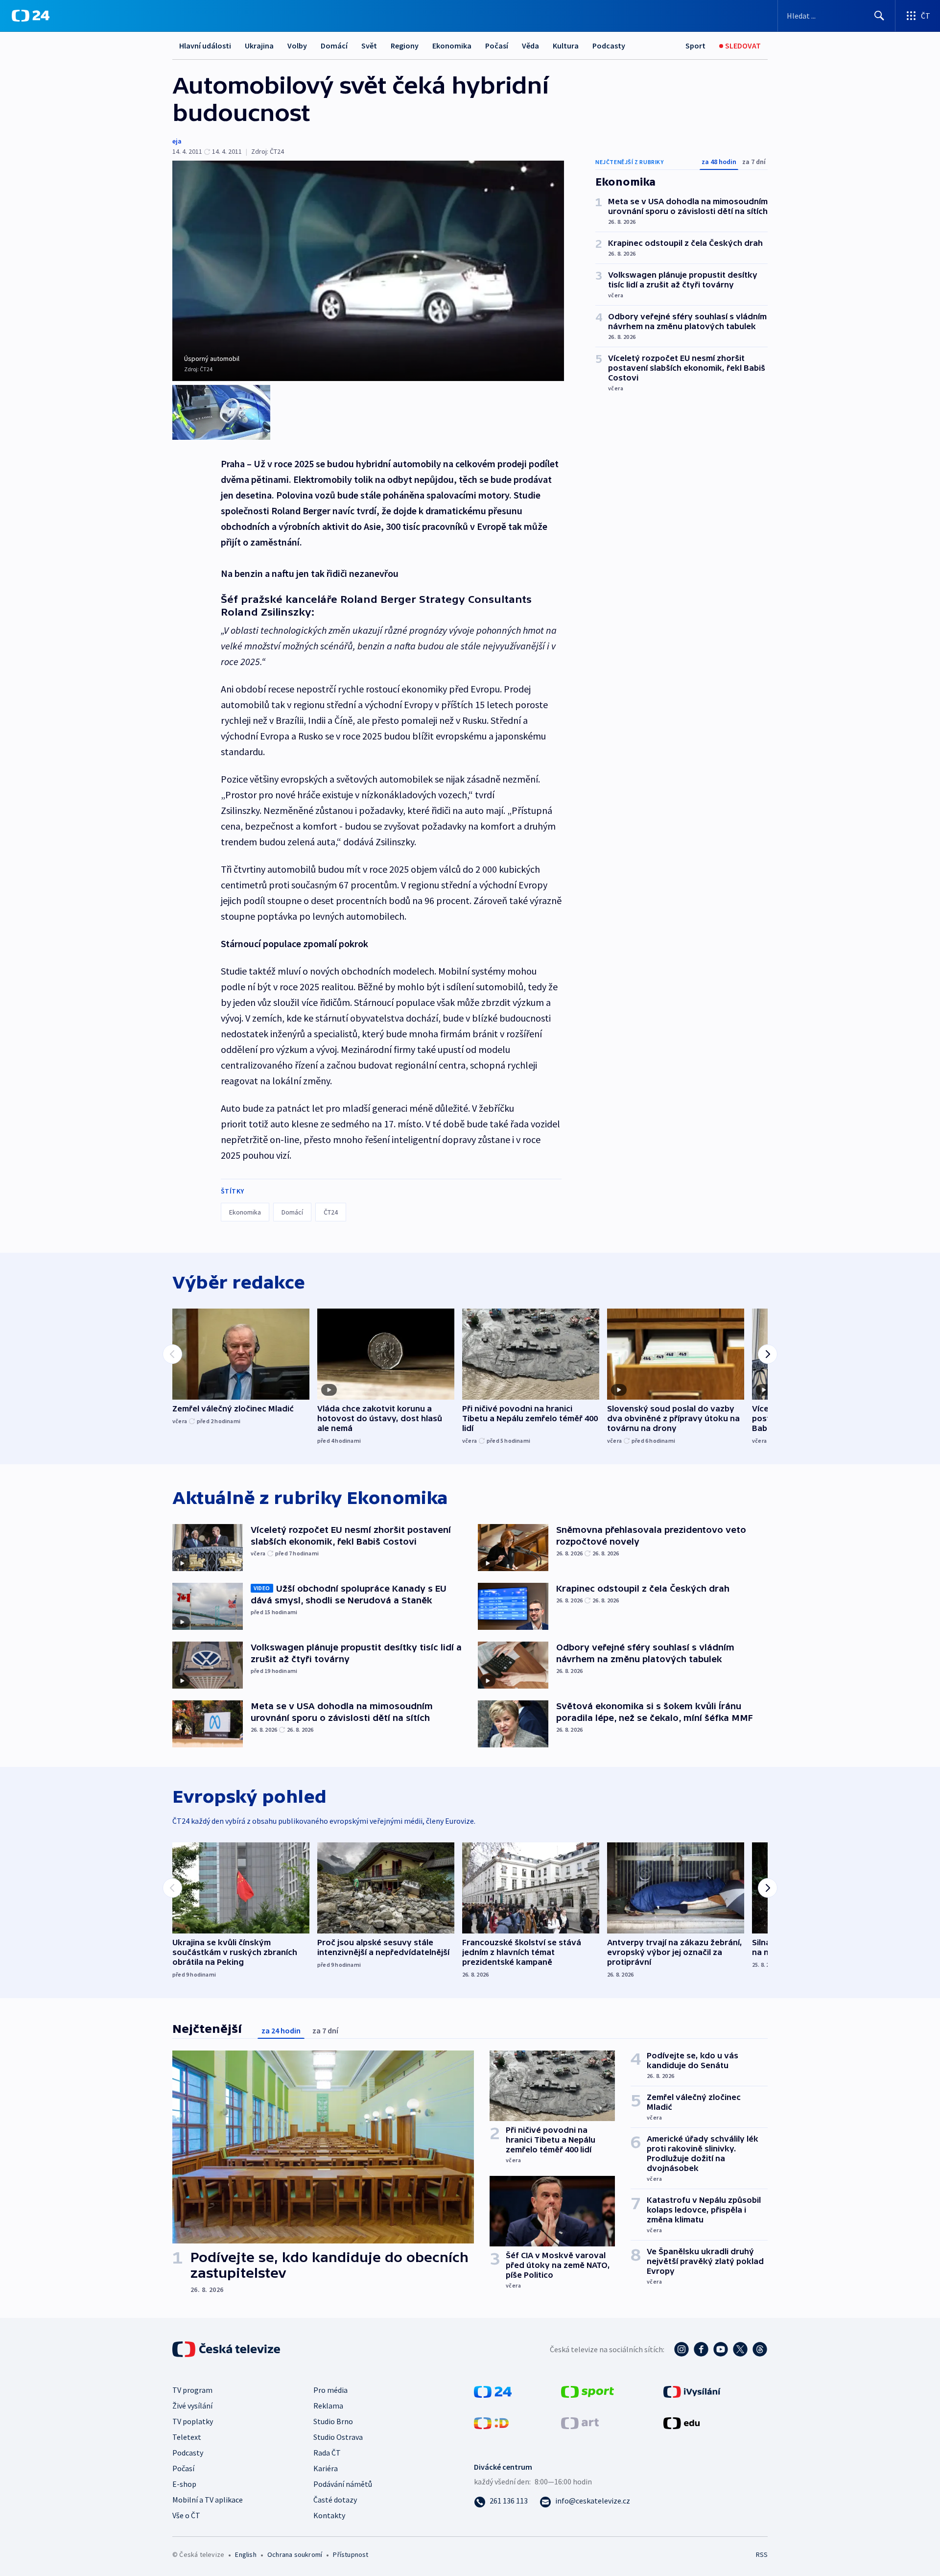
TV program (192, 2390)
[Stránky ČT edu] (681, 2422)
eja (177, 141)
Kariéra (326, 2468)
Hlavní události (205, 46)
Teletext (187, 2437)
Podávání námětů (343, 2484)
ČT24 (331, 1212)
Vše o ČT (186, 2515)
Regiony (405, 46)
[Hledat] (879, 16)
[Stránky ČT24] (493, 2390)
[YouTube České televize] (721, 2349)
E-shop (184, 2484)
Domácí (334, 46)
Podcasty (609, 46)
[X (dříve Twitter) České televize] (740, 2349)
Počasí (497, 46)
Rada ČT (327, 2453)
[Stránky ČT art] (580, 2422)
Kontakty (329, 2515)
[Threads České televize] (760, 2349)
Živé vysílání (192, 2406)
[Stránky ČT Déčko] (491, 2422)
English (246, 2554)
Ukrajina (259, 46)
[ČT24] (31, 16)
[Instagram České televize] (681, 2349)
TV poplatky (193, 2421)
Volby (297, 46)
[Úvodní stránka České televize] (227, 2349)
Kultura (566, 46)
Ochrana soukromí (295, 2554)
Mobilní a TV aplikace (208, 2500)
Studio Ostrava (338, 2437)
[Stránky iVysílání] (692, 2390)
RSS (762, 2554)
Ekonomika (452, 46)
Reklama (328, 2406)
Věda (530, 46)
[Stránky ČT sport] (587, 2390)
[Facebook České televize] (701, 2349)
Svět (369, 46)
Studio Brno (333, 2421)
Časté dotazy (335, 2500)
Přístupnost (351, 2554)
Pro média (330, 2390)
